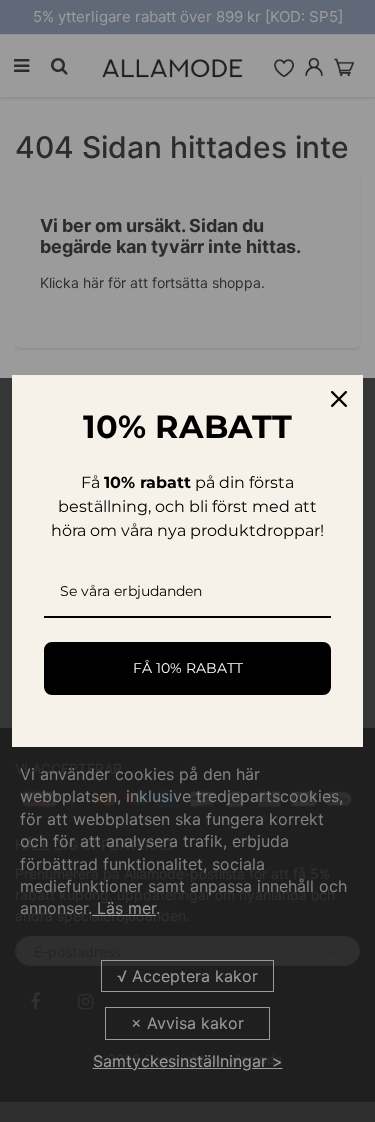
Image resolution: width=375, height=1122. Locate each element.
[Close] (339, 399)
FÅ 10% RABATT (188, 668)
